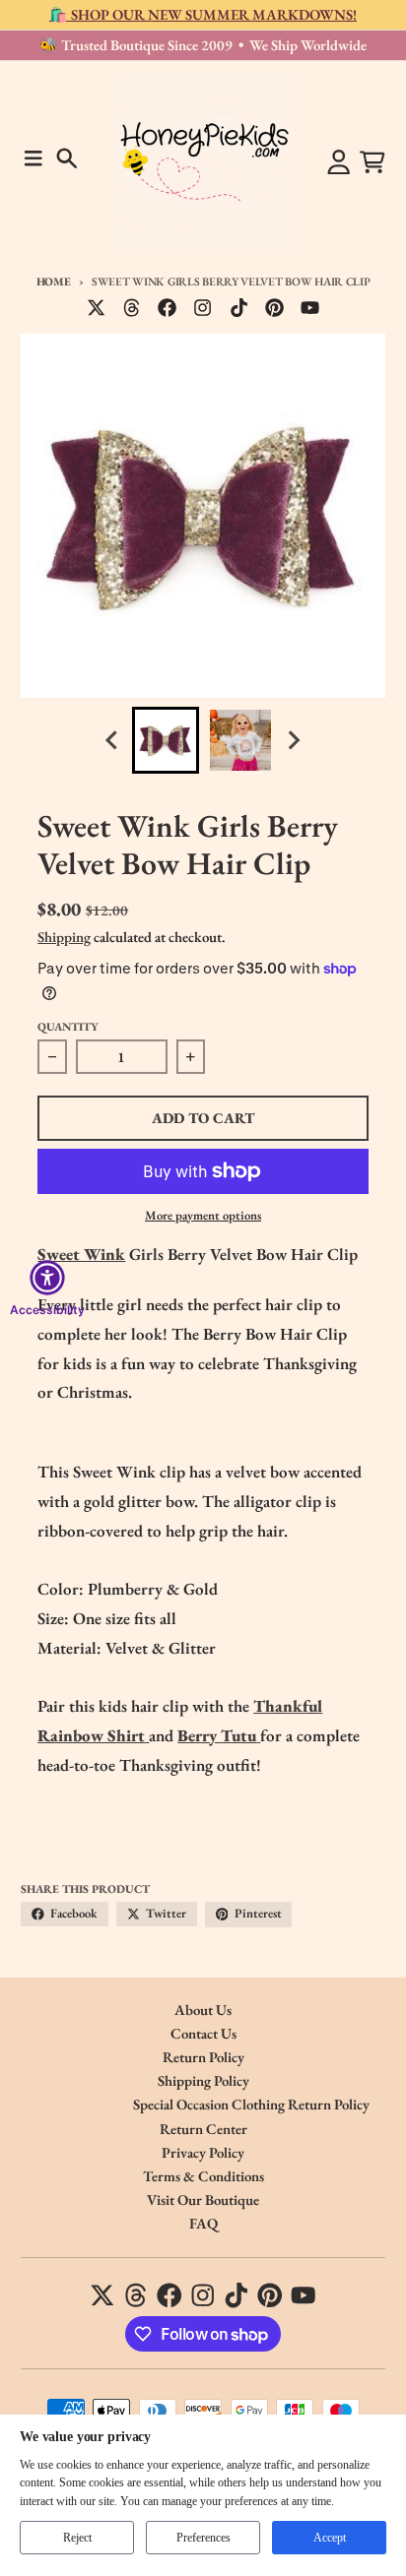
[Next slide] (294, 741)
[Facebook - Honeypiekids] (168, 308)
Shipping (64, 937)
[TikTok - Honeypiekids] (238, 308)
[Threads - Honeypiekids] (132, 308)
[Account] (339, 162)
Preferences (203, 2538)
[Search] (67, 158)
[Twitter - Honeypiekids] (97, 308)
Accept (330, 2538)
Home (54, 281)
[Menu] (34, 158)
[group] (166, 740)
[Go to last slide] (113, 741)
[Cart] (372, 162)
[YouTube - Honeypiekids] (310, 308)
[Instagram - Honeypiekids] (203, 308)
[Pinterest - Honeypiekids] (274, 308)
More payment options (203, 1215)
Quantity (68, 1026)
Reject (77, 2538)
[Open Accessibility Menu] (47, 1278)
